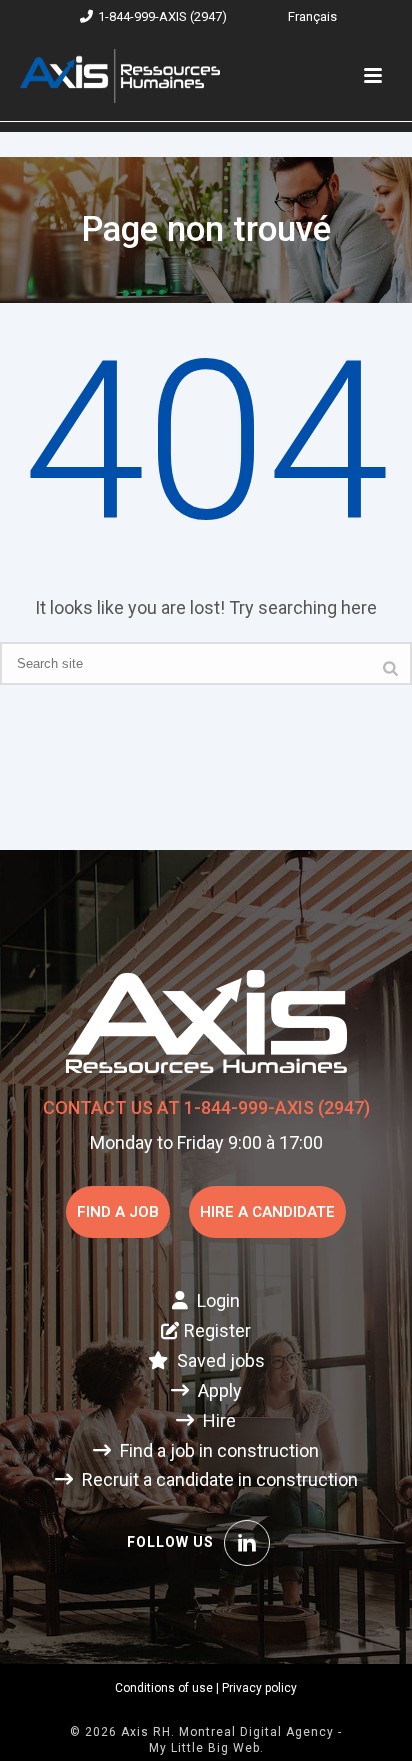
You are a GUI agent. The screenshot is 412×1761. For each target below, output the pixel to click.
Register (217, 1330)
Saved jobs (219, 1360)
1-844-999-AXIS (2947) (162, 16)
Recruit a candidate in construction (218, 1479)
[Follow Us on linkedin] (247, 1543)
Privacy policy (259, 1688)
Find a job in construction (217, 1450)
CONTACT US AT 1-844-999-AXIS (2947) (206, 1107)
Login (216, 1300)
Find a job (118, 1212)
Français (312, 16)
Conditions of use (164, 1688)
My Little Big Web (204, 1748)
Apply (218, 1390)
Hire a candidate (267, 1212)
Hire (217, 1420)
